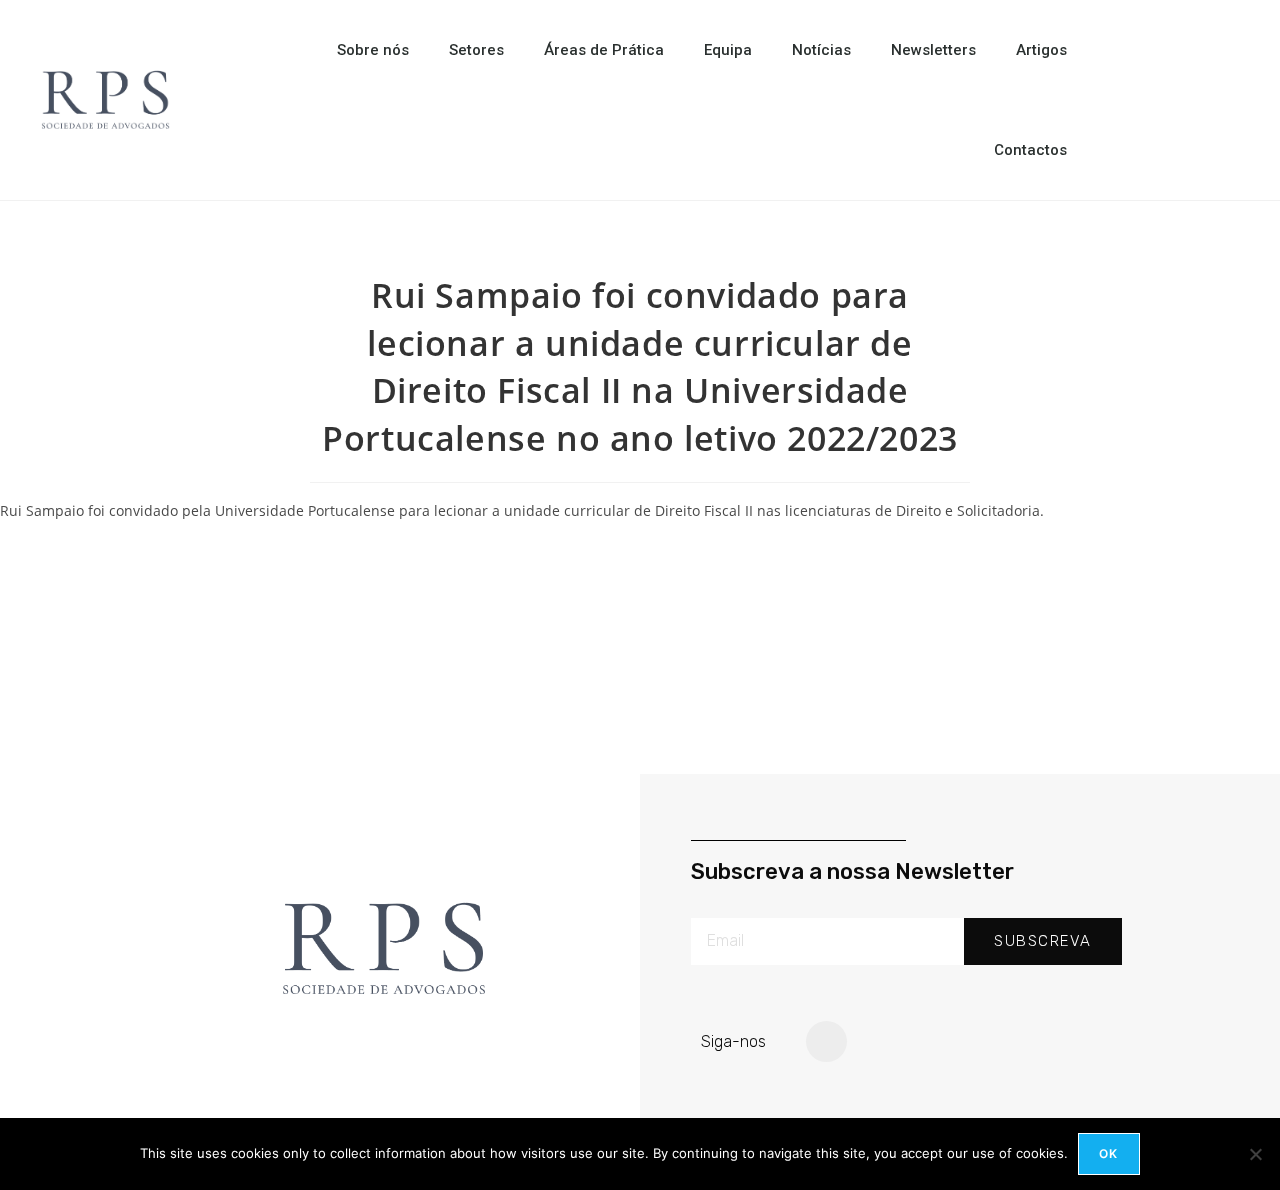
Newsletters (933, 50)
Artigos (1041, 50)
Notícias (821, 50)
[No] (1255, 1154)
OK (1108, 1153)
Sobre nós (373, 50)
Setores (476, 50)
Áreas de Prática (604, 50)
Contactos (1030, 150)
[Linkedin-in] (827, 1042)
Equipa (728, 50)
